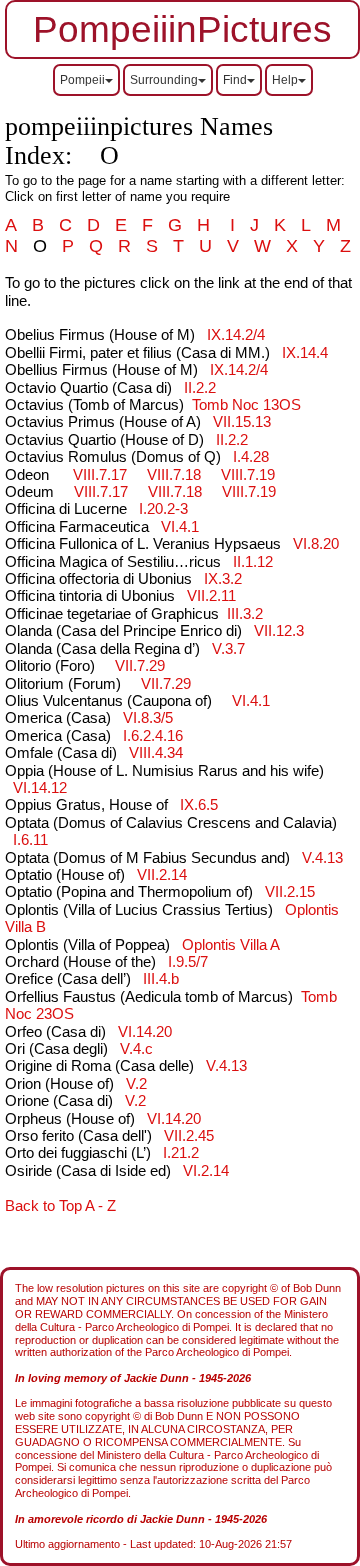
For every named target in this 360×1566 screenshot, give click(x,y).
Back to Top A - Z (60, 1206)
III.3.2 (245, 614)
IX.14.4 (305, 353)
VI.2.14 (206, 1171)
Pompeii (82, 80)
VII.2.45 (189, 1136)
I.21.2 (181, 1153)
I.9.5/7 (188, 962)
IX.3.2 (223, 579)
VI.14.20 (145, 1032)
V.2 (136, 1084)
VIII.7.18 (174, 475)
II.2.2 (200, 388)
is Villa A (231, 945)
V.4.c (136, 1049)
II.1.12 (253, 562)
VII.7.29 (140, 666)
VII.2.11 (211, 596)
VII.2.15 (290, 892)
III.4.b (161, 979)
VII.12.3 (279, 631)
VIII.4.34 (156, 753)
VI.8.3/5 (148, 718)
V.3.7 (228, 649)
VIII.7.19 (248, 475)
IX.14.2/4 (236, 335)
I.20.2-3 (163, 509)
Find (235, 80)
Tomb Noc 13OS (246, 405)
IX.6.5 (199, 805)
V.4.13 (322, 858)
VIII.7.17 (100, 475)
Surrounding (164, 80)
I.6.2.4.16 (153, 736)
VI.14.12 (40, 788)
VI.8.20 (316, 544)
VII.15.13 (242, 422)
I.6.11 (30, 840)
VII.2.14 (162, 875)
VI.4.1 (180, 527)
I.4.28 (251, 457)
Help (285, 80)
